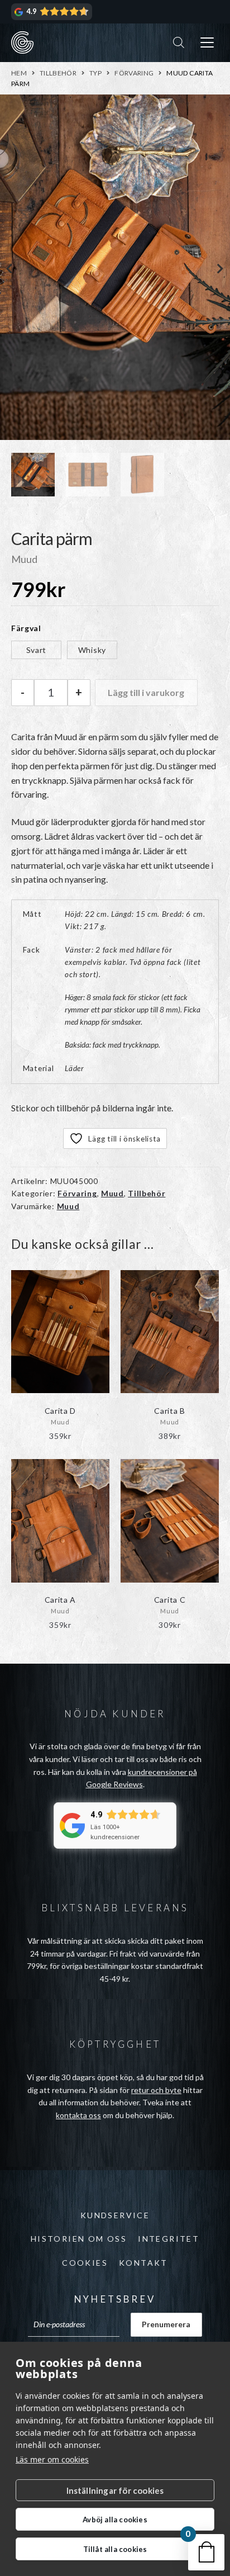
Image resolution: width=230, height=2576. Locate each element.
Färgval (26, 628)
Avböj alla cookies (115, 2520)
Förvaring (134, 73)
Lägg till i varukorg (146, 692)
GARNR (22, 42)
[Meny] (207, 43)
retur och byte (156, 2090)
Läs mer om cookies (52, 2459)
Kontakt (143, 2263)
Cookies (85, 2263)
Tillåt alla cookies (115, 2549)
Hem (19, 73)
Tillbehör (58, 73)
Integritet (169, 2239)
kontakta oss (78, 2115)
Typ (95, 73)
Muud (112, 1193)
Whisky (92, 650)
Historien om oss (79, 2239)
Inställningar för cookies (115, 2490)
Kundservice (115, 2215)
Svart (37, 650)
